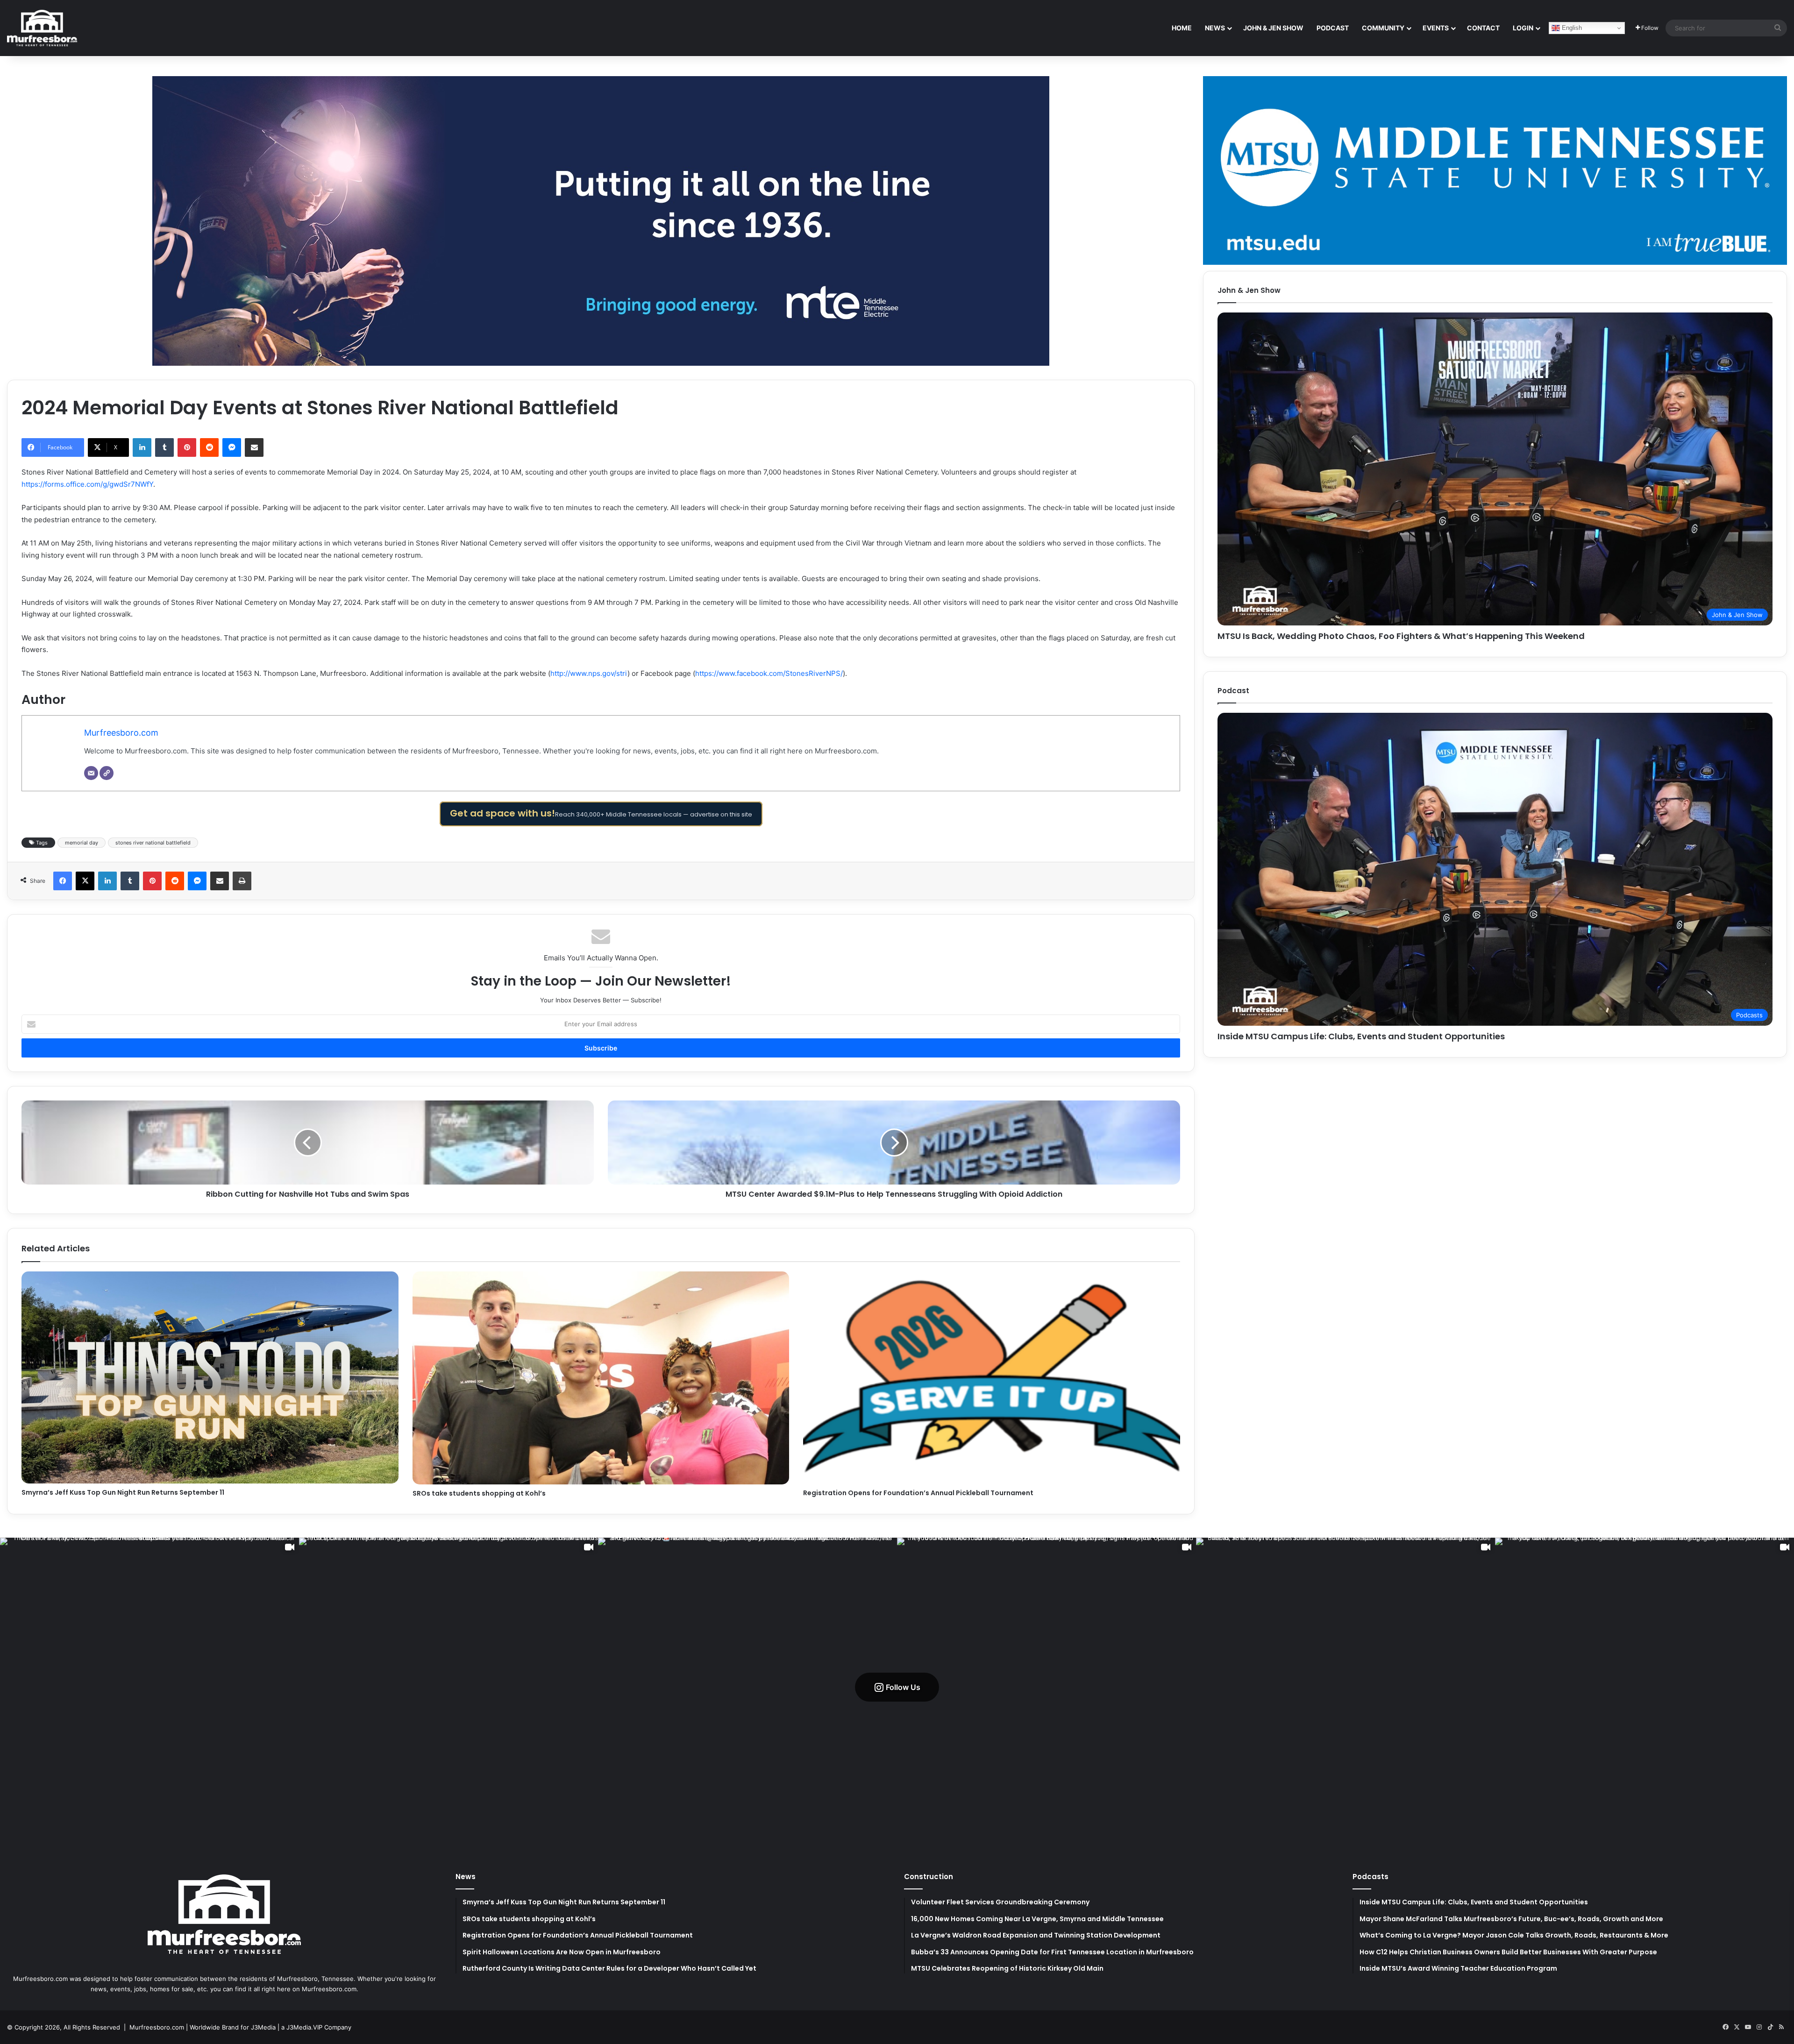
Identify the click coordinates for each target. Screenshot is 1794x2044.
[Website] (107, 773)
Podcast (1333, 28)
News (1215, 28)
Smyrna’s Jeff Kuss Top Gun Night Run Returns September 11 (123, 1492)
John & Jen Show (1273, 28)
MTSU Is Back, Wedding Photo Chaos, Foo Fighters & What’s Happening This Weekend (1401, 636)
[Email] (91, 773)
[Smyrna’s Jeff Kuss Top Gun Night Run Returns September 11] (210, 1377)
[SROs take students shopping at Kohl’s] (601, 1378)
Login (1523, 28)
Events (1436, 28)
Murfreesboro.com (121, 733)
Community (1383, 28)
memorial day (82, 843)
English (1571, 28)
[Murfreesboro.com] (42, 28)
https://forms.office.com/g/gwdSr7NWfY (87, 484)
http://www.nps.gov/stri (589, 673)
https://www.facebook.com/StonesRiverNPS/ (769, 673)
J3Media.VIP (304, 2027)
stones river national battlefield (153, 843)
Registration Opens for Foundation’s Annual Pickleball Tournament (918, 1493)
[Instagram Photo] (747, 1687)
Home (1182, 28)
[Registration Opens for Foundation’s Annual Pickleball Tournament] (992, 1378)
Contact (1483, 28)
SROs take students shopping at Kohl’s (479, 1493)
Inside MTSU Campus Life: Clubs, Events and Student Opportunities (1361, 1036)
